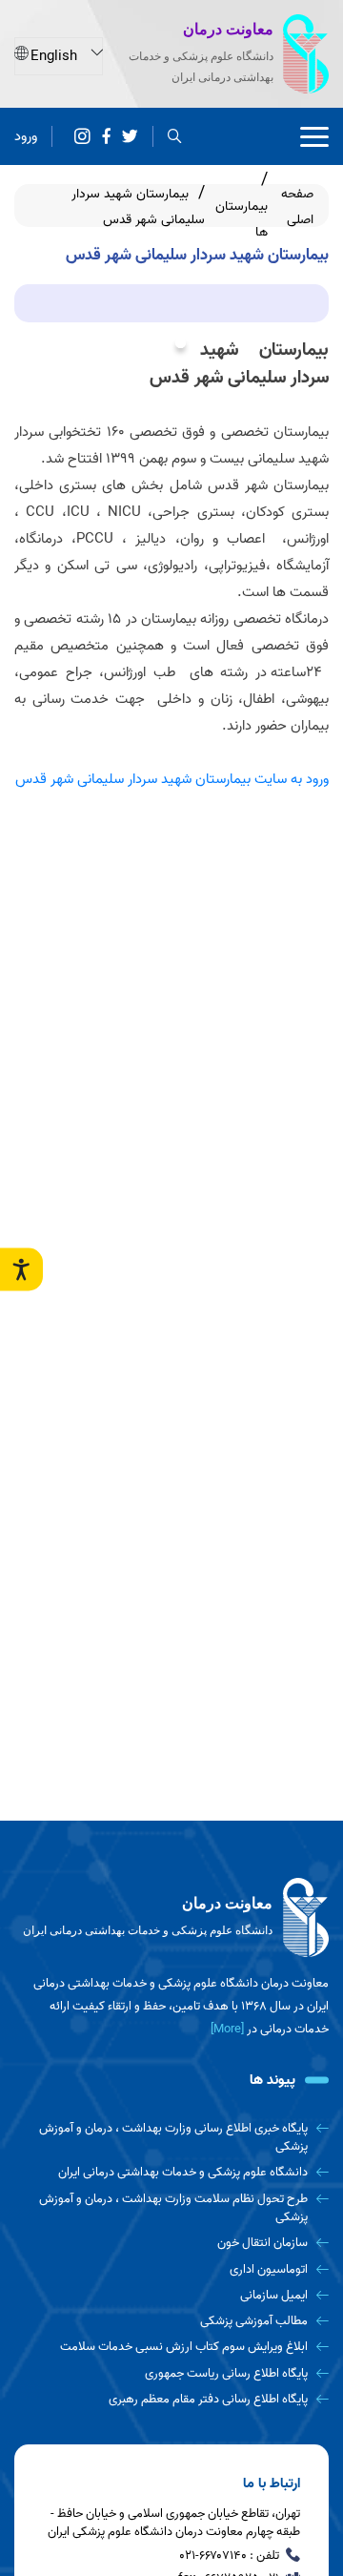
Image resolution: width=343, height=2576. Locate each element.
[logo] (171, 1918)
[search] (175, 137)
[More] (227, 2029)
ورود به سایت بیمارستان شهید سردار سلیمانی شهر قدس (172, 779)
